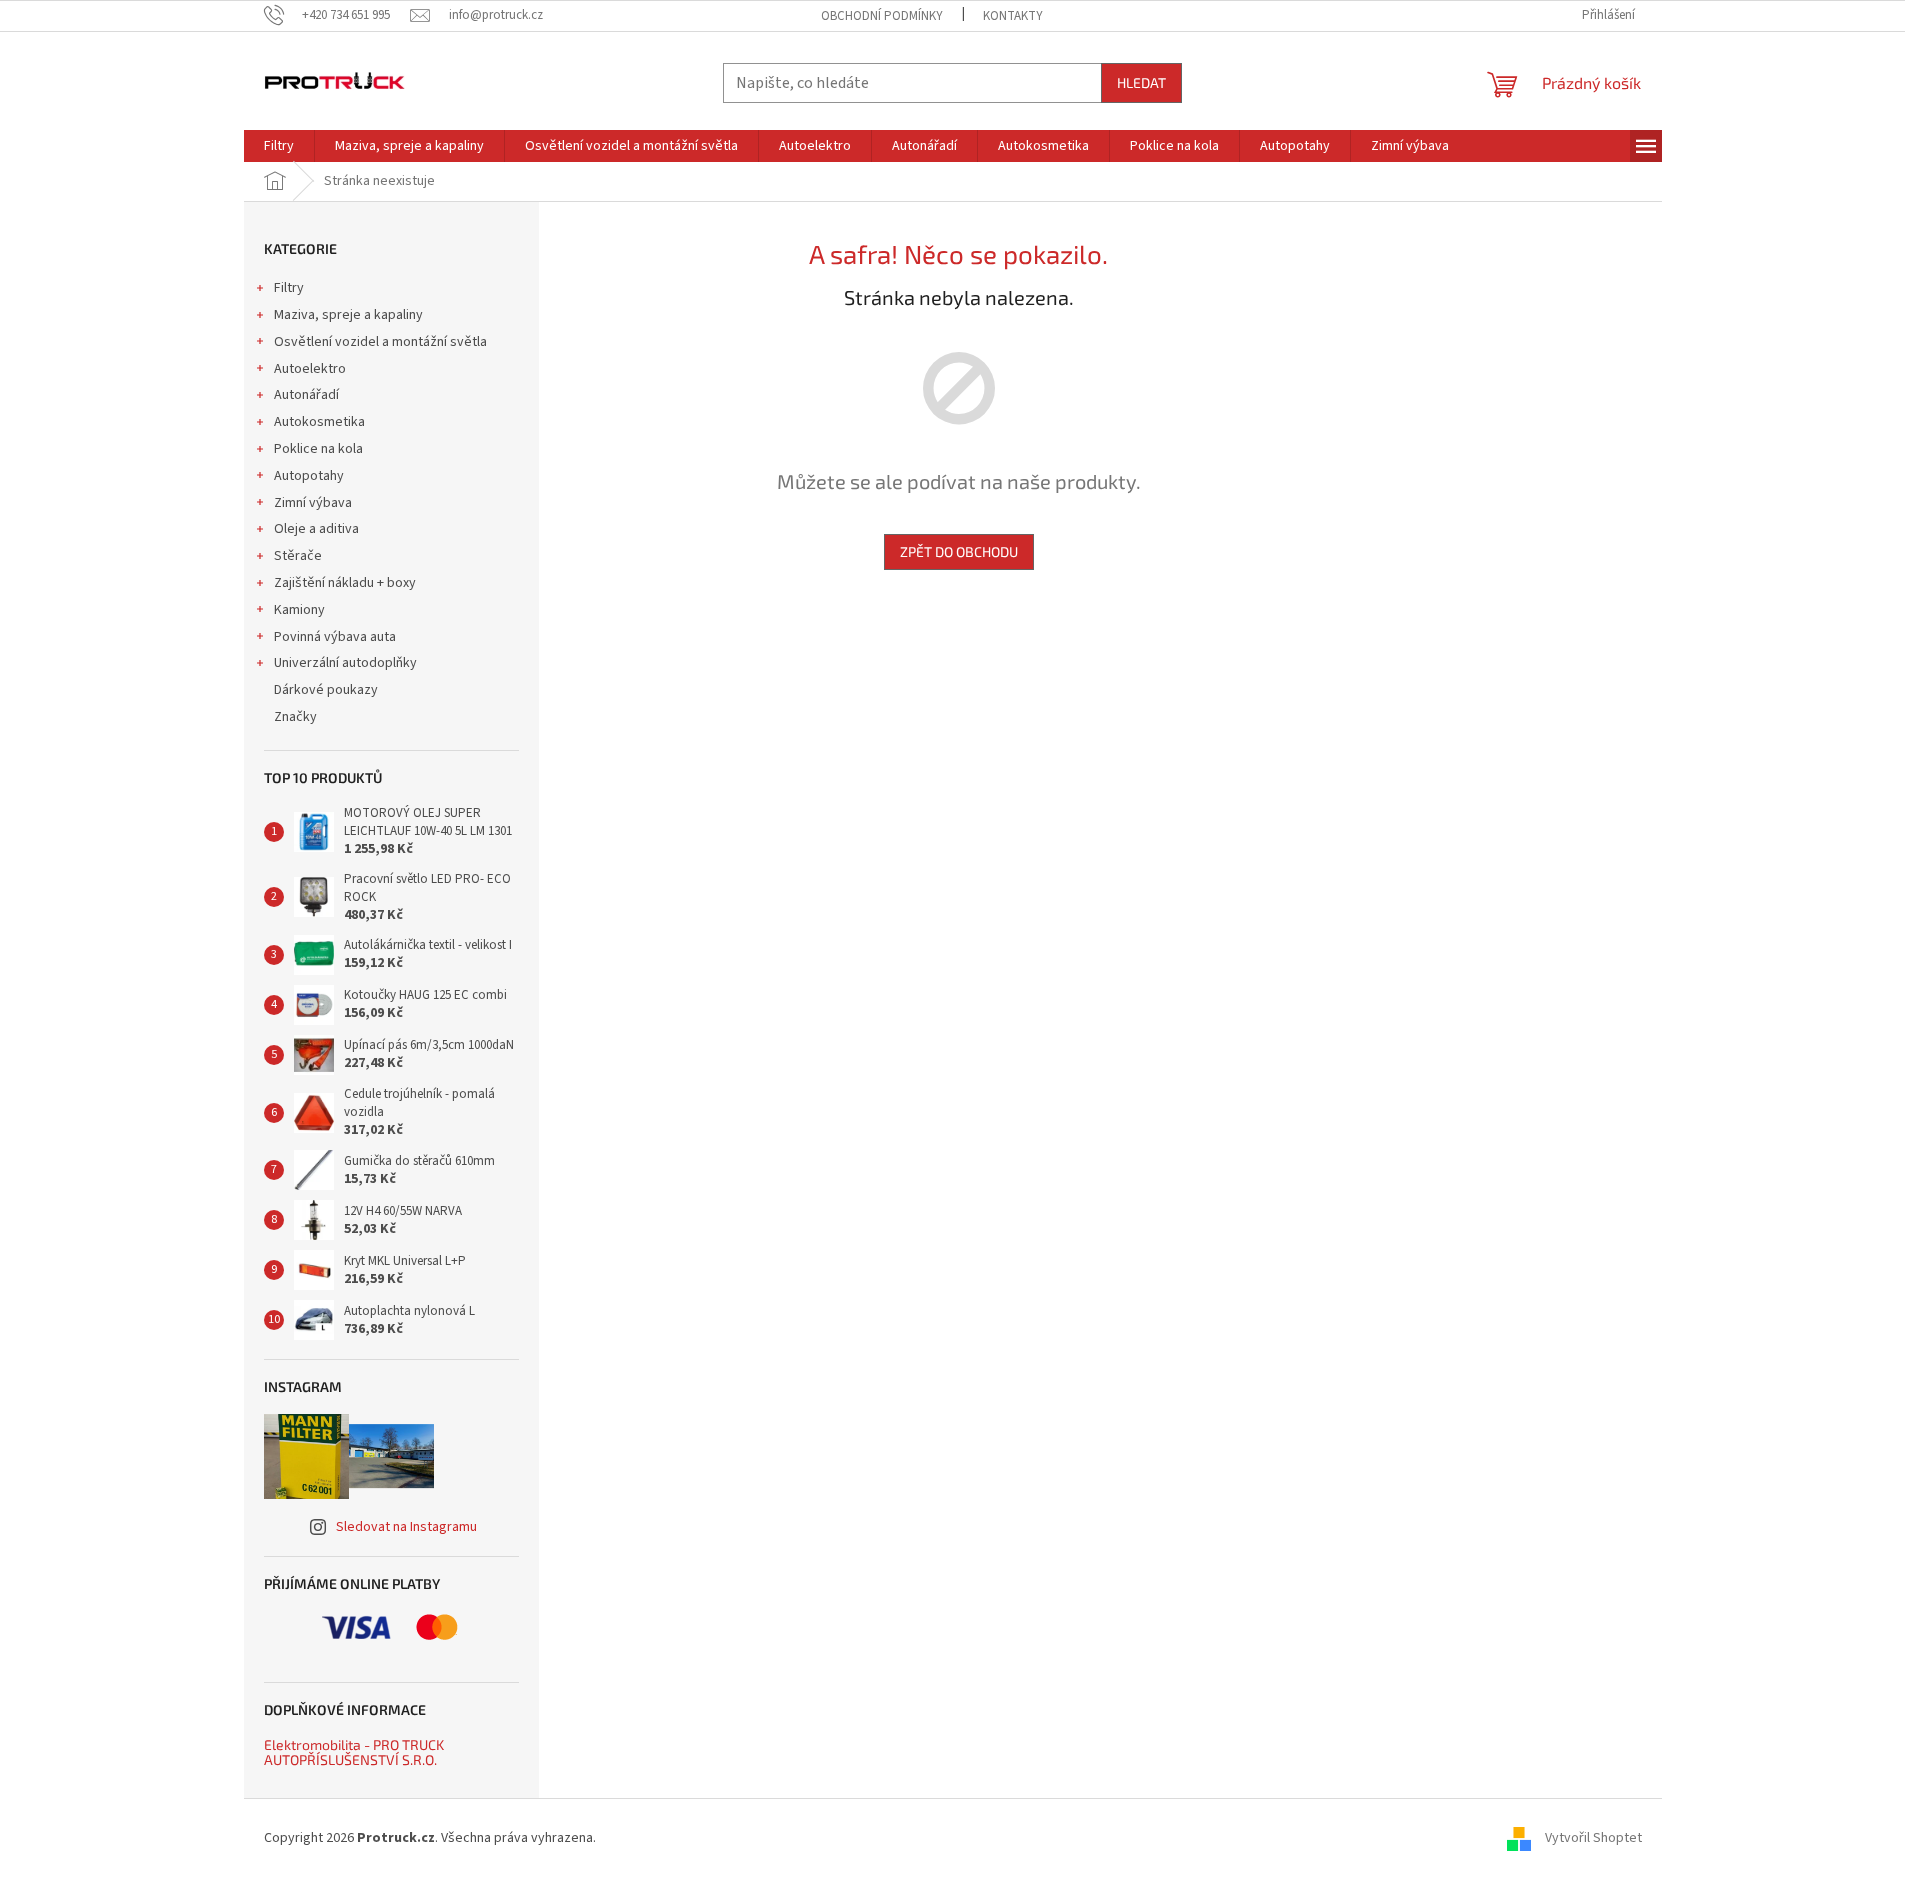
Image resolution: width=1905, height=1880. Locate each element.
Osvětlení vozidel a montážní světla (380, 342)
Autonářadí (306, 395)
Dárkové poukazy (326, 690)
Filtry (289, 288)
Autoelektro (310, 369)
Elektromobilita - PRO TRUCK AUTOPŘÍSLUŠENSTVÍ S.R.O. (354, 1752)
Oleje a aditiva (316, 529)
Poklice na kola (318, 449)
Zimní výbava (313, 503)
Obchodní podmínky (882, 16)
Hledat (1141, 82)
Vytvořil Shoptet (1593, 1838)
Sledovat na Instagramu (406, 1527)
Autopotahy (309, 476)
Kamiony (299, 610)
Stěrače (298, 556)
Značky (295, 717)
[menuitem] (279, 146)
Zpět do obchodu (959, 551)
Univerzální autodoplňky (345, 663)
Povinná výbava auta (335, 637)
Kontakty (1013, 16)
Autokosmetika (319, 422)
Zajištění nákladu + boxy (345, 583)
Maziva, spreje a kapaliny (348, 315)
